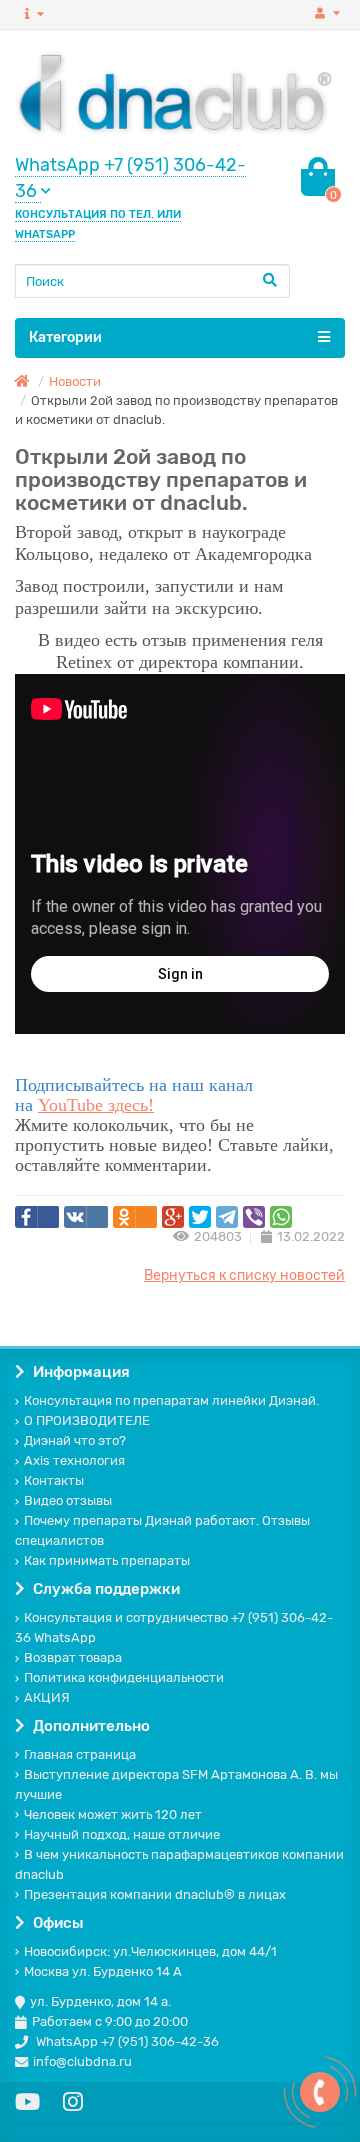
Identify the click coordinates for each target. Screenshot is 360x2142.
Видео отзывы (68, 1500)
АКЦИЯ (47, 1697)
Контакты (54, 1480)
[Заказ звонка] (320, 2092)
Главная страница (80, 1754)
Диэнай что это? (75, 1440)
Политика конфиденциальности (124, 1677)
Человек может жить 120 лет (113, 1814)
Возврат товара (73, 1657)
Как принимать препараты (107, 1560)
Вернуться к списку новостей (244, 1275)
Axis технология (74, 1460)
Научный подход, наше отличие (122, 1834)
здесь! (131, 1105)
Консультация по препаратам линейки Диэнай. (171, 1400)
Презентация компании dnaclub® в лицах (155, 1894)
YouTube (73, 1105)
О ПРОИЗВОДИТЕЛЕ (87, 1420)
